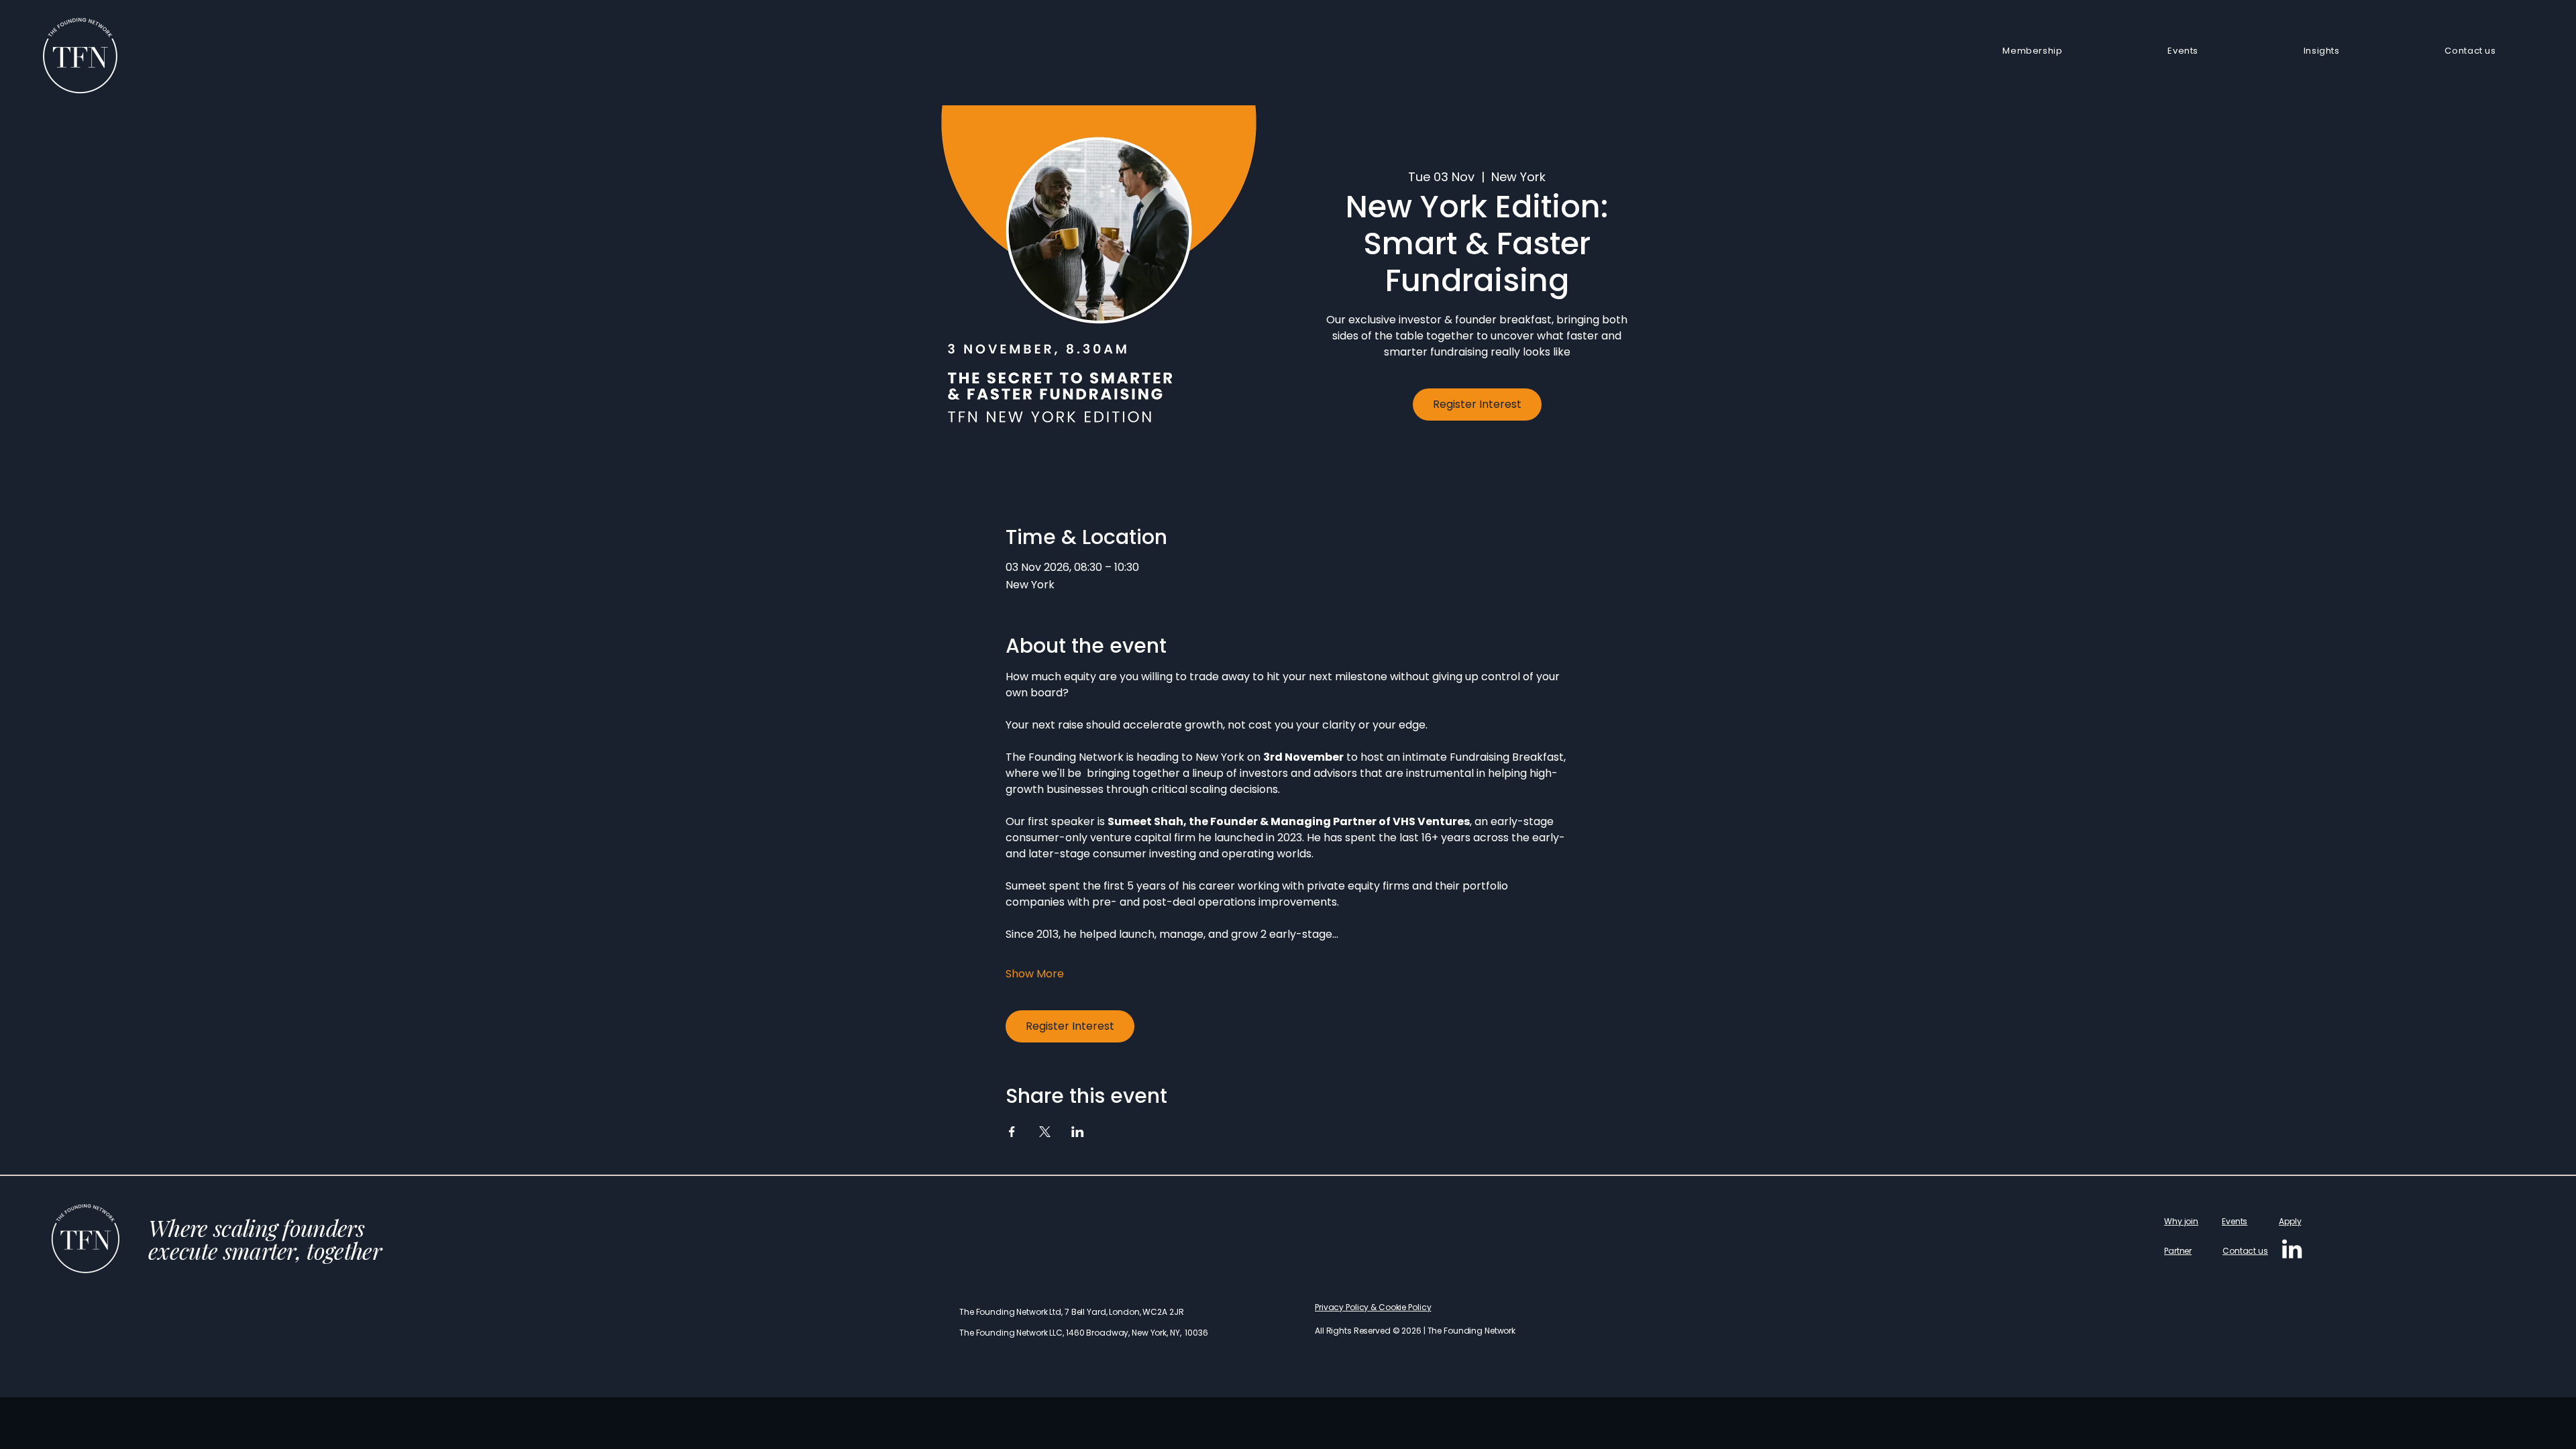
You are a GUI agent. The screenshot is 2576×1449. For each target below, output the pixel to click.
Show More (1035, 974)
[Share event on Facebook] (1012, 1132)
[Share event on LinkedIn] (1078, 1132)
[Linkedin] (2292, 1249)
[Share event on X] (1045, 1132)
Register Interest (1477, 404)
